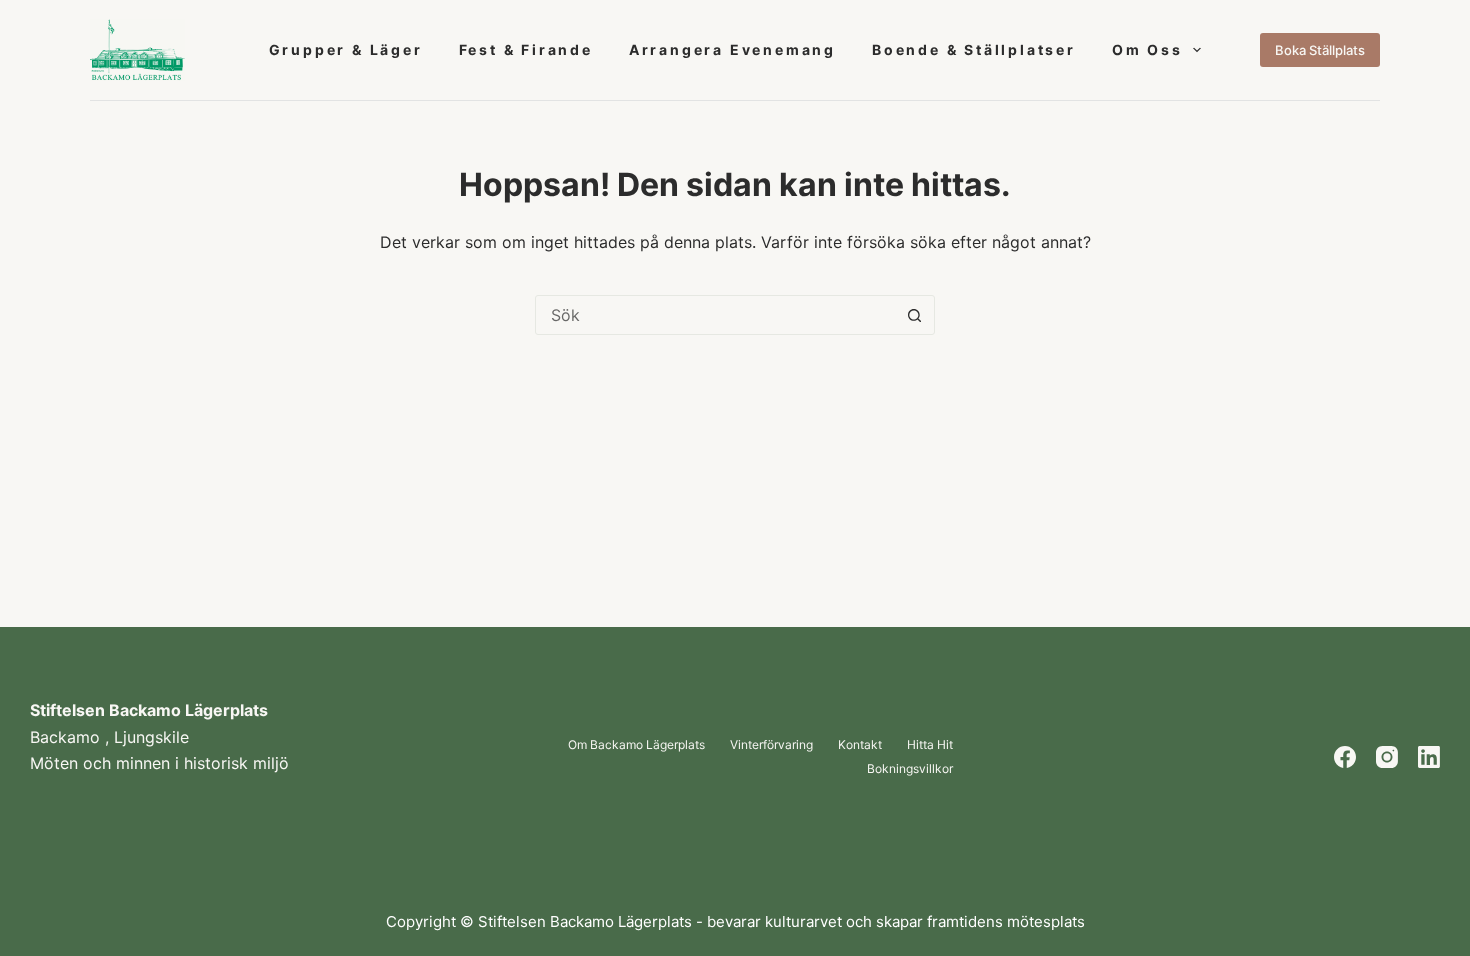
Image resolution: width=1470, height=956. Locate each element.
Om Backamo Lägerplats (636, 745)
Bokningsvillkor (910, 769)
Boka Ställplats (1320, 50)
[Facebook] (1345, 757)
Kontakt (860, 745)
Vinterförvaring (771, 745)
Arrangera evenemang (732, 49)
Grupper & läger (346, 49)
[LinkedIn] (1429, 757)
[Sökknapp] (914, 315)
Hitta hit (930, 745)
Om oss (1147, 49)
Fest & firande (526, 49)
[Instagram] (1387, 757)
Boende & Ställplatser (974, 49)
